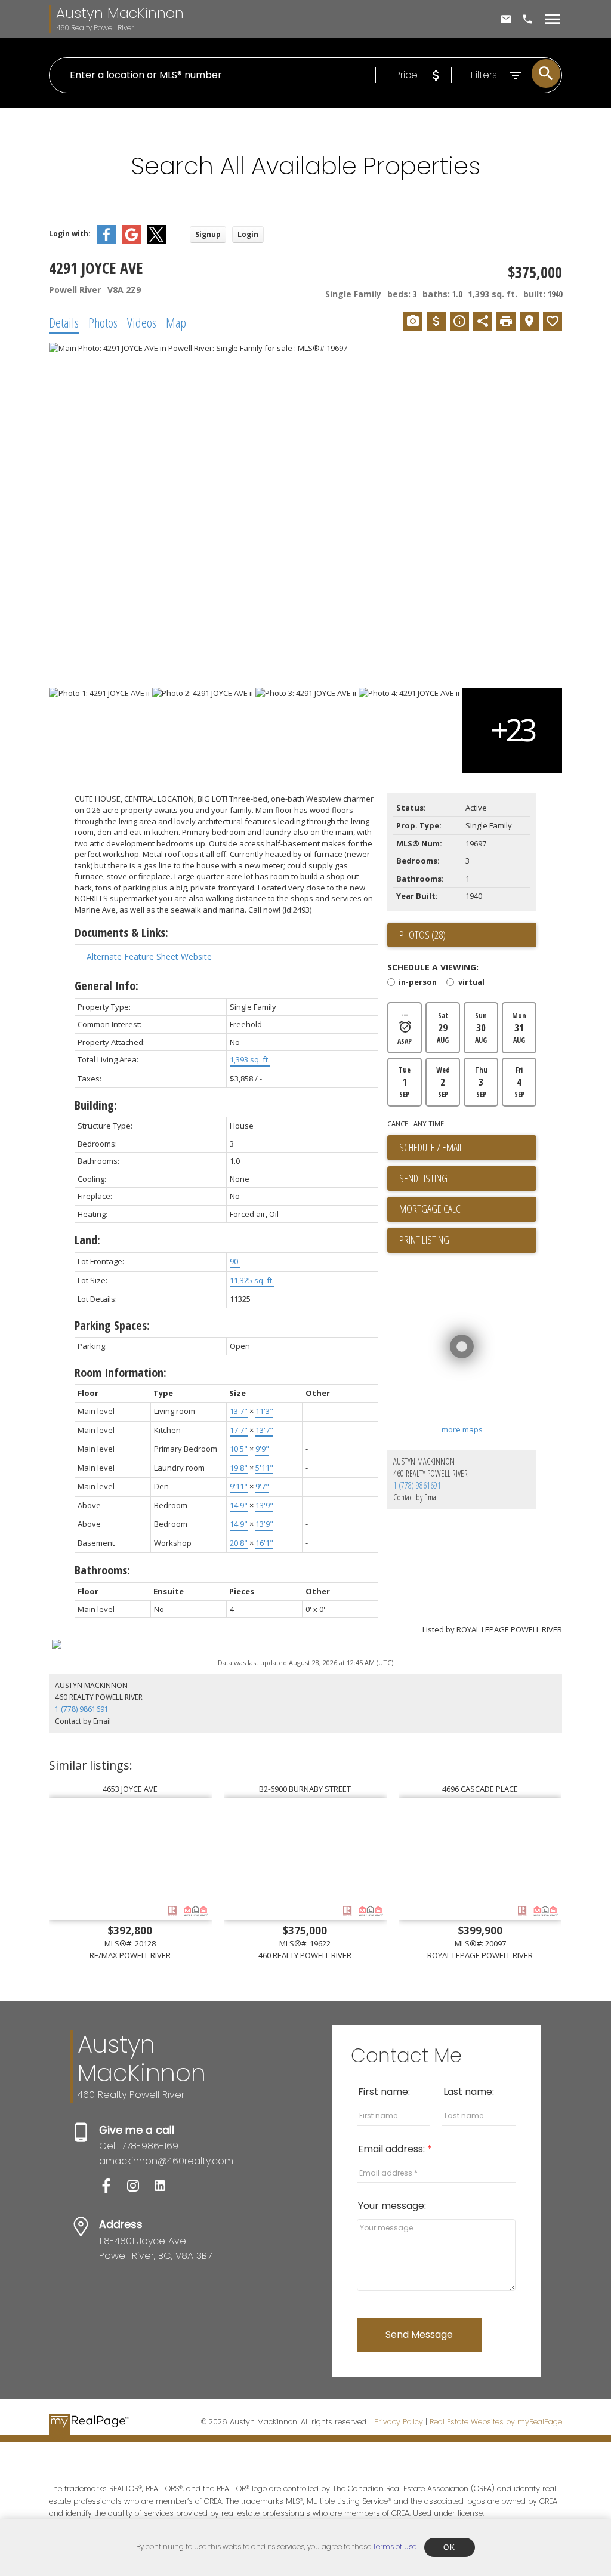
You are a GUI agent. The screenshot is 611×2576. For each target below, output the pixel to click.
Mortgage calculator (468, 1209)
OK (449, 2547)
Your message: (392, 2206)
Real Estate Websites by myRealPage (496, 2422)
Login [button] (248, 234)
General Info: (107, 986)
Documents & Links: (121, 933)
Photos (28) (422, 935)
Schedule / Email (431, 1147)
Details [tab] (64, 322)
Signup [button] (208, 234)
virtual (471, 983)
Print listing (424, 1240)
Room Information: (121, 1372)
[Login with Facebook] (106, 241)
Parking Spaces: (112, 1325)
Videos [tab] (142, 322)
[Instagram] (139, 2190)
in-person (418, 983)
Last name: (469, 2092)
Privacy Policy (399, 2422)
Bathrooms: (102, 1570)
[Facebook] (112, 2190)
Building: (96, 1105)
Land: (87, 1240)
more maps (462, 1429)
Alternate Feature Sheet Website (149, 956)
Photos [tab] (103, 322)
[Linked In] (165, 2190)
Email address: (393, 2149)
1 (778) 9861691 (417, 1485)
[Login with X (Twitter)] (156, 241)
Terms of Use (395, 2546)
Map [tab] (176, 322)
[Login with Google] (131, 241)
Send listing (423, 1178)
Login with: (70, 234)
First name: (384, 2092)
